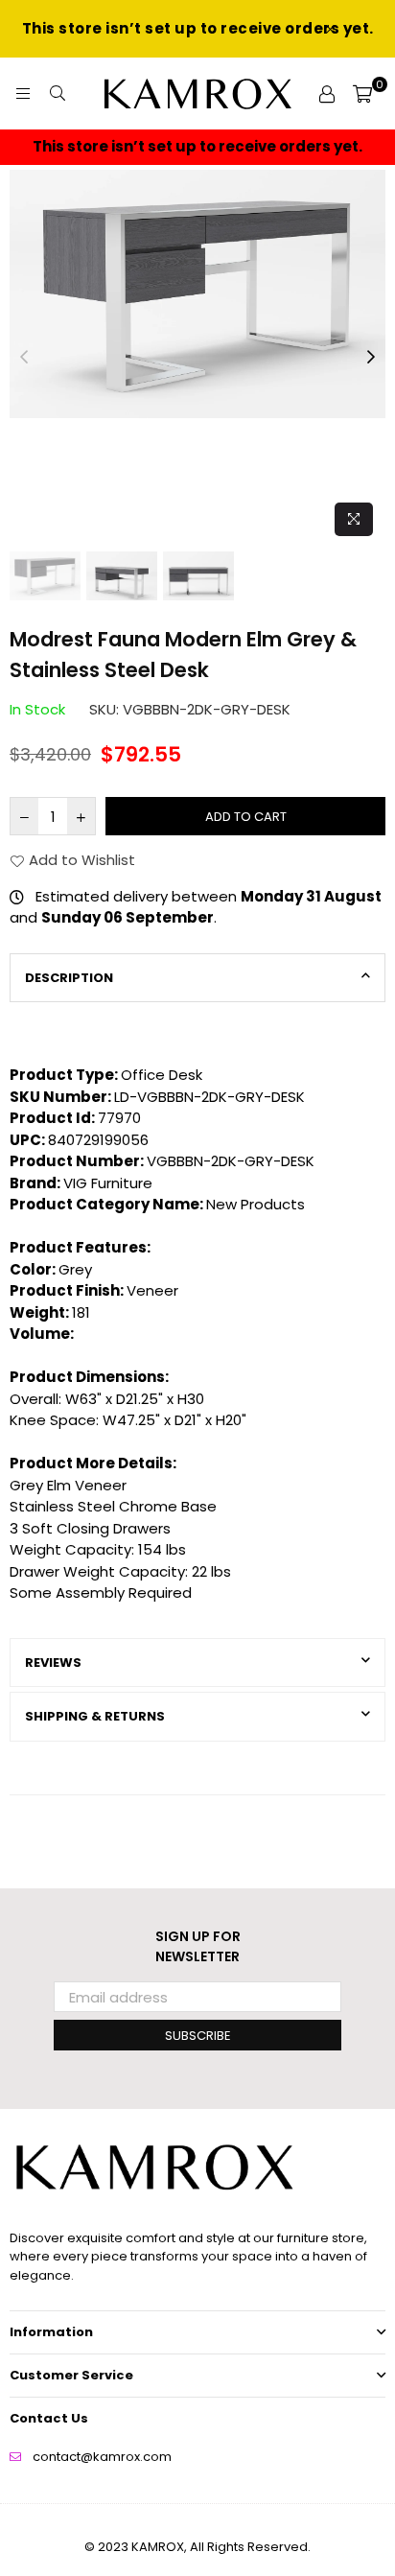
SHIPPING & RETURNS (95, 1716)
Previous (24, 358)
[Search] (58, 94)
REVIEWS (53, 1663)
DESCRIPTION (69, 978)
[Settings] (327, 94)
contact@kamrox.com (102, 2457)
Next (371, 358)
